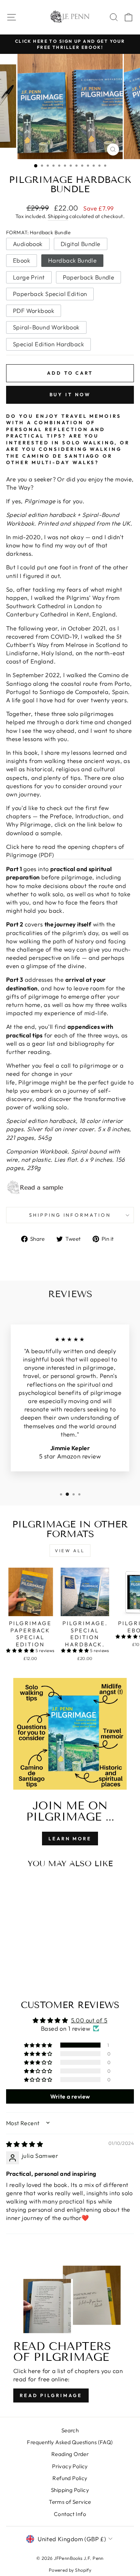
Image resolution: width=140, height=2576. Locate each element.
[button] (21, 1650)
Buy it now (70, 394)
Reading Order (70, 2454)
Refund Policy (70, 2478)
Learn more (70, 1839)
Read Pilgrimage (51, 2395)
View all (70, 1551)
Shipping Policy (70, 2490)
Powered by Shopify (70, 2570)
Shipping (58, 216)
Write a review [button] (70, 2096)
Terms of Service (70, 2502)
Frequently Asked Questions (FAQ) (70, 2442)
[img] (25, 2144)
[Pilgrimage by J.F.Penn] (70, 1188)
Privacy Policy (70, 2466)
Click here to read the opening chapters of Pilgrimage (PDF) (65, 851)
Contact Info (70, 2514)
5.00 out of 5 (89, 2020)
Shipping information (70, 1215)
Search (70, 2430)
